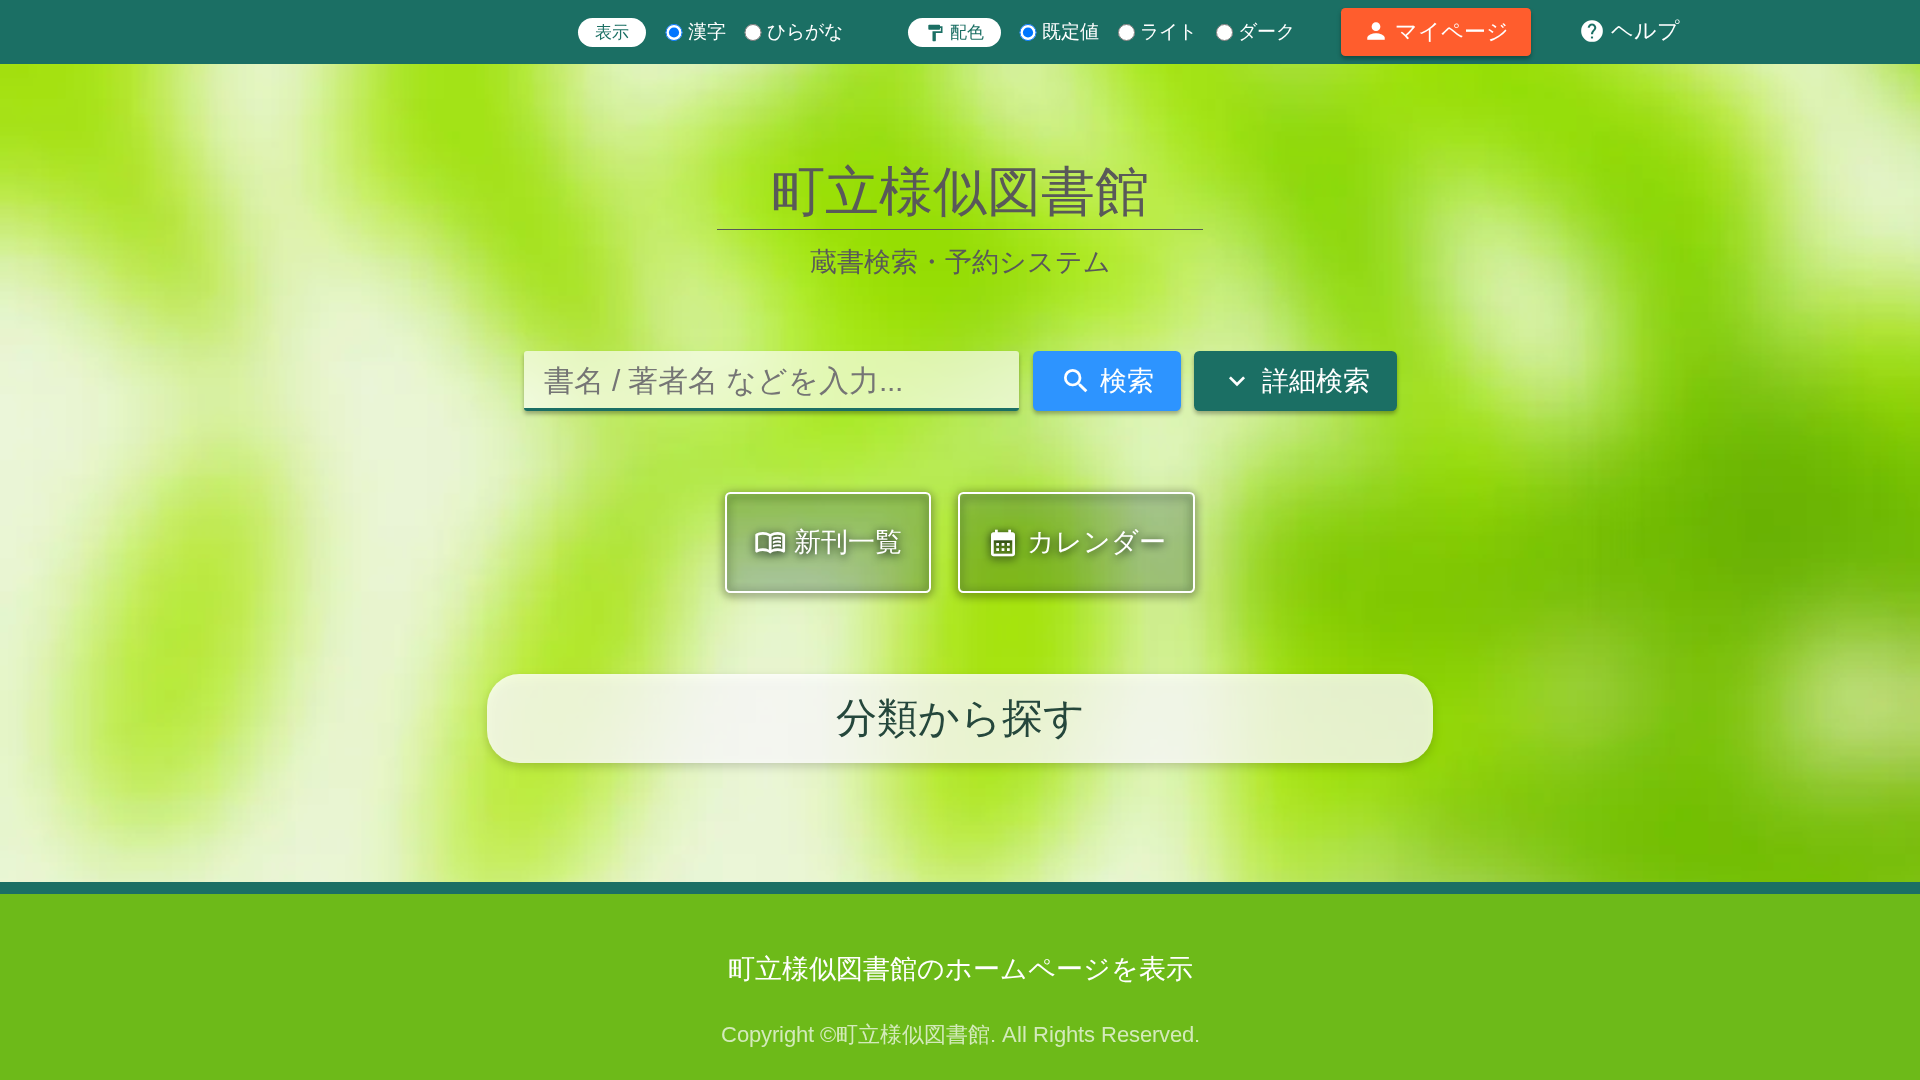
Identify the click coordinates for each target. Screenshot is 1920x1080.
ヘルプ (1629, 31)
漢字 (704, 31)
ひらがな (802, 31)
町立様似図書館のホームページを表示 (960, 969)
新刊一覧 (828, 542)
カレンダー (1076, 543)
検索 (1107, 381)
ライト (1166, 31)
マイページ (1436, 31)
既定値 (1068, 31)
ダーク (1264, 31)
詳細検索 (1295, 381)
